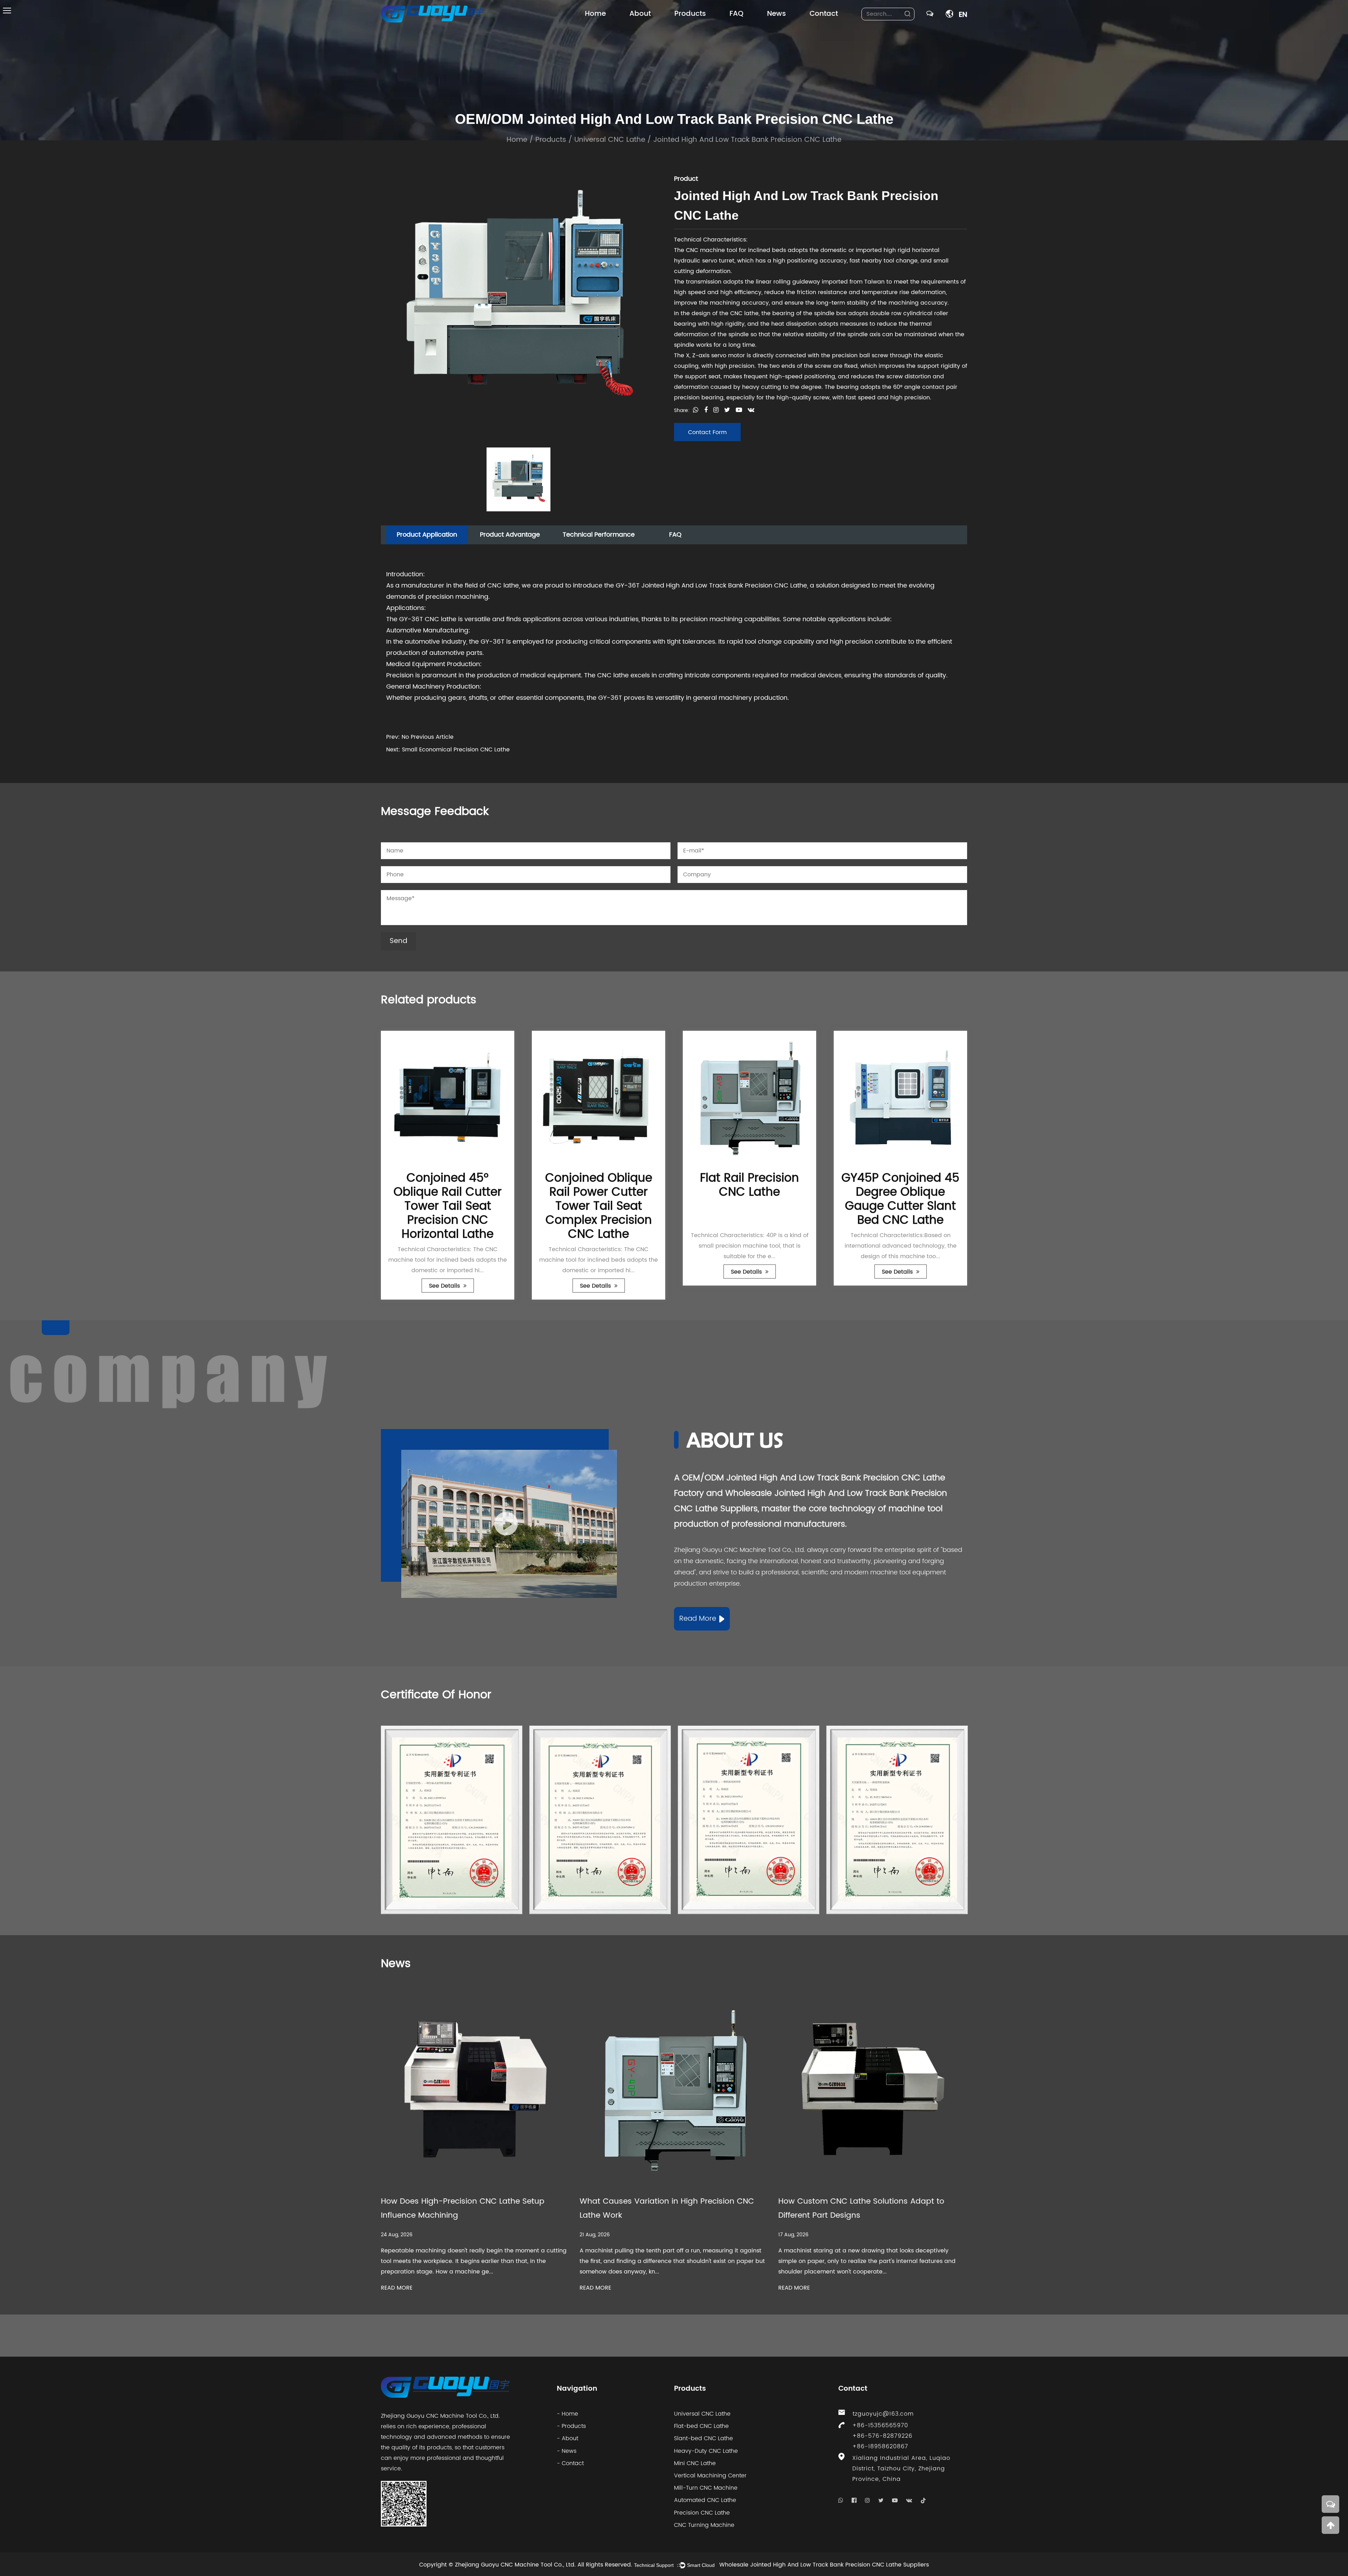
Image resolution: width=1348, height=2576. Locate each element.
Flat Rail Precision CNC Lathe (599, 1185)
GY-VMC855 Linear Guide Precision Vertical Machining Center (900, 1199)
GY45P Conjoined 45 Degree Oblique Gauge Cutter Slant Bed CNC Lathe (749, 1199)
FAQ (736, 14)
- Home (567, 2414)
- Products (571, 2426)
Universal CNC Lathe (610, 140)
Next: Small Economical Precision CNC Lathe (448, 750)
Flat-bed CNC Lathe (701, 2426)
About (640, 14)
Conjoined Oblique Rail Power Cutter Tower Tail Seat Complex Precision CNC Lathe (448, 1206)
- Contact (570, 2463)
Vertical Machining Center (710, 2476)
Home (595, 14)
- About (567, 2438)
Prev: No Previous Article (420, 737)
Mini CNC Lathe (695, 2463)
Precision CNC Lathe (702, 2513)
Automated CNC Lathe (705, 2500)
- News (567, 2451)
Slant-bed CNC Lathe (703, 2438)
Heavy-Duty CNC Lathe (706, 2451)
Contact (824, 14)
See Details (445, 1286)
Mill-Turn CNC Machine (706, 2488)
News (777, 14)
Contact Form (707, 432)
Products (690, 14)
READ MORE (397, 2288)
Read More (698, 1619)
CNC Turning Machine (704, 2525)
